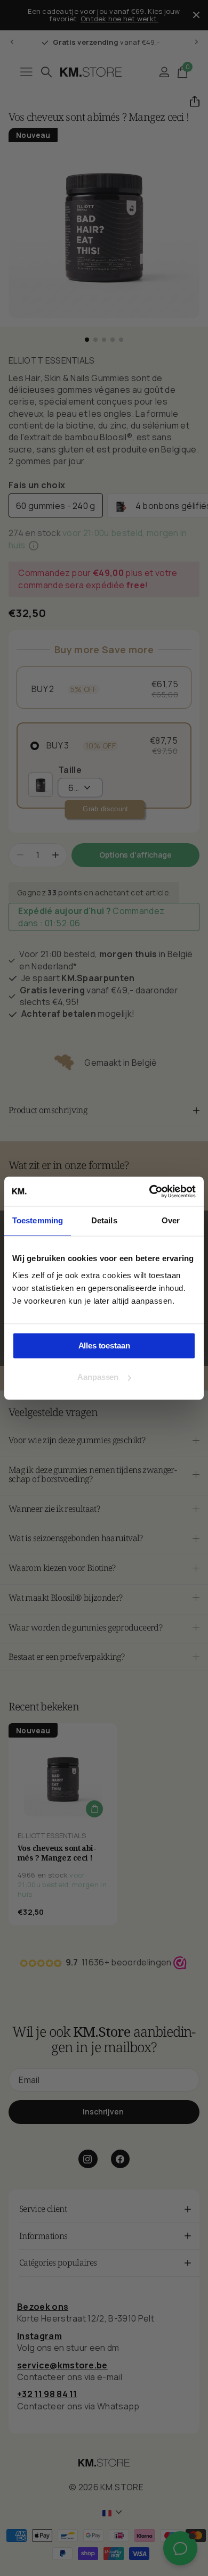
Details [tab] (104, 1220)
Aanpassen (98, 1377)
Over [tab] (171, 1220)
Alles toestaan (104, 1345)
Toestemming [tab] (38, 1220)
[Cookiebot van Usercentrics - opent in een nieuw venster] (150, 1191)
